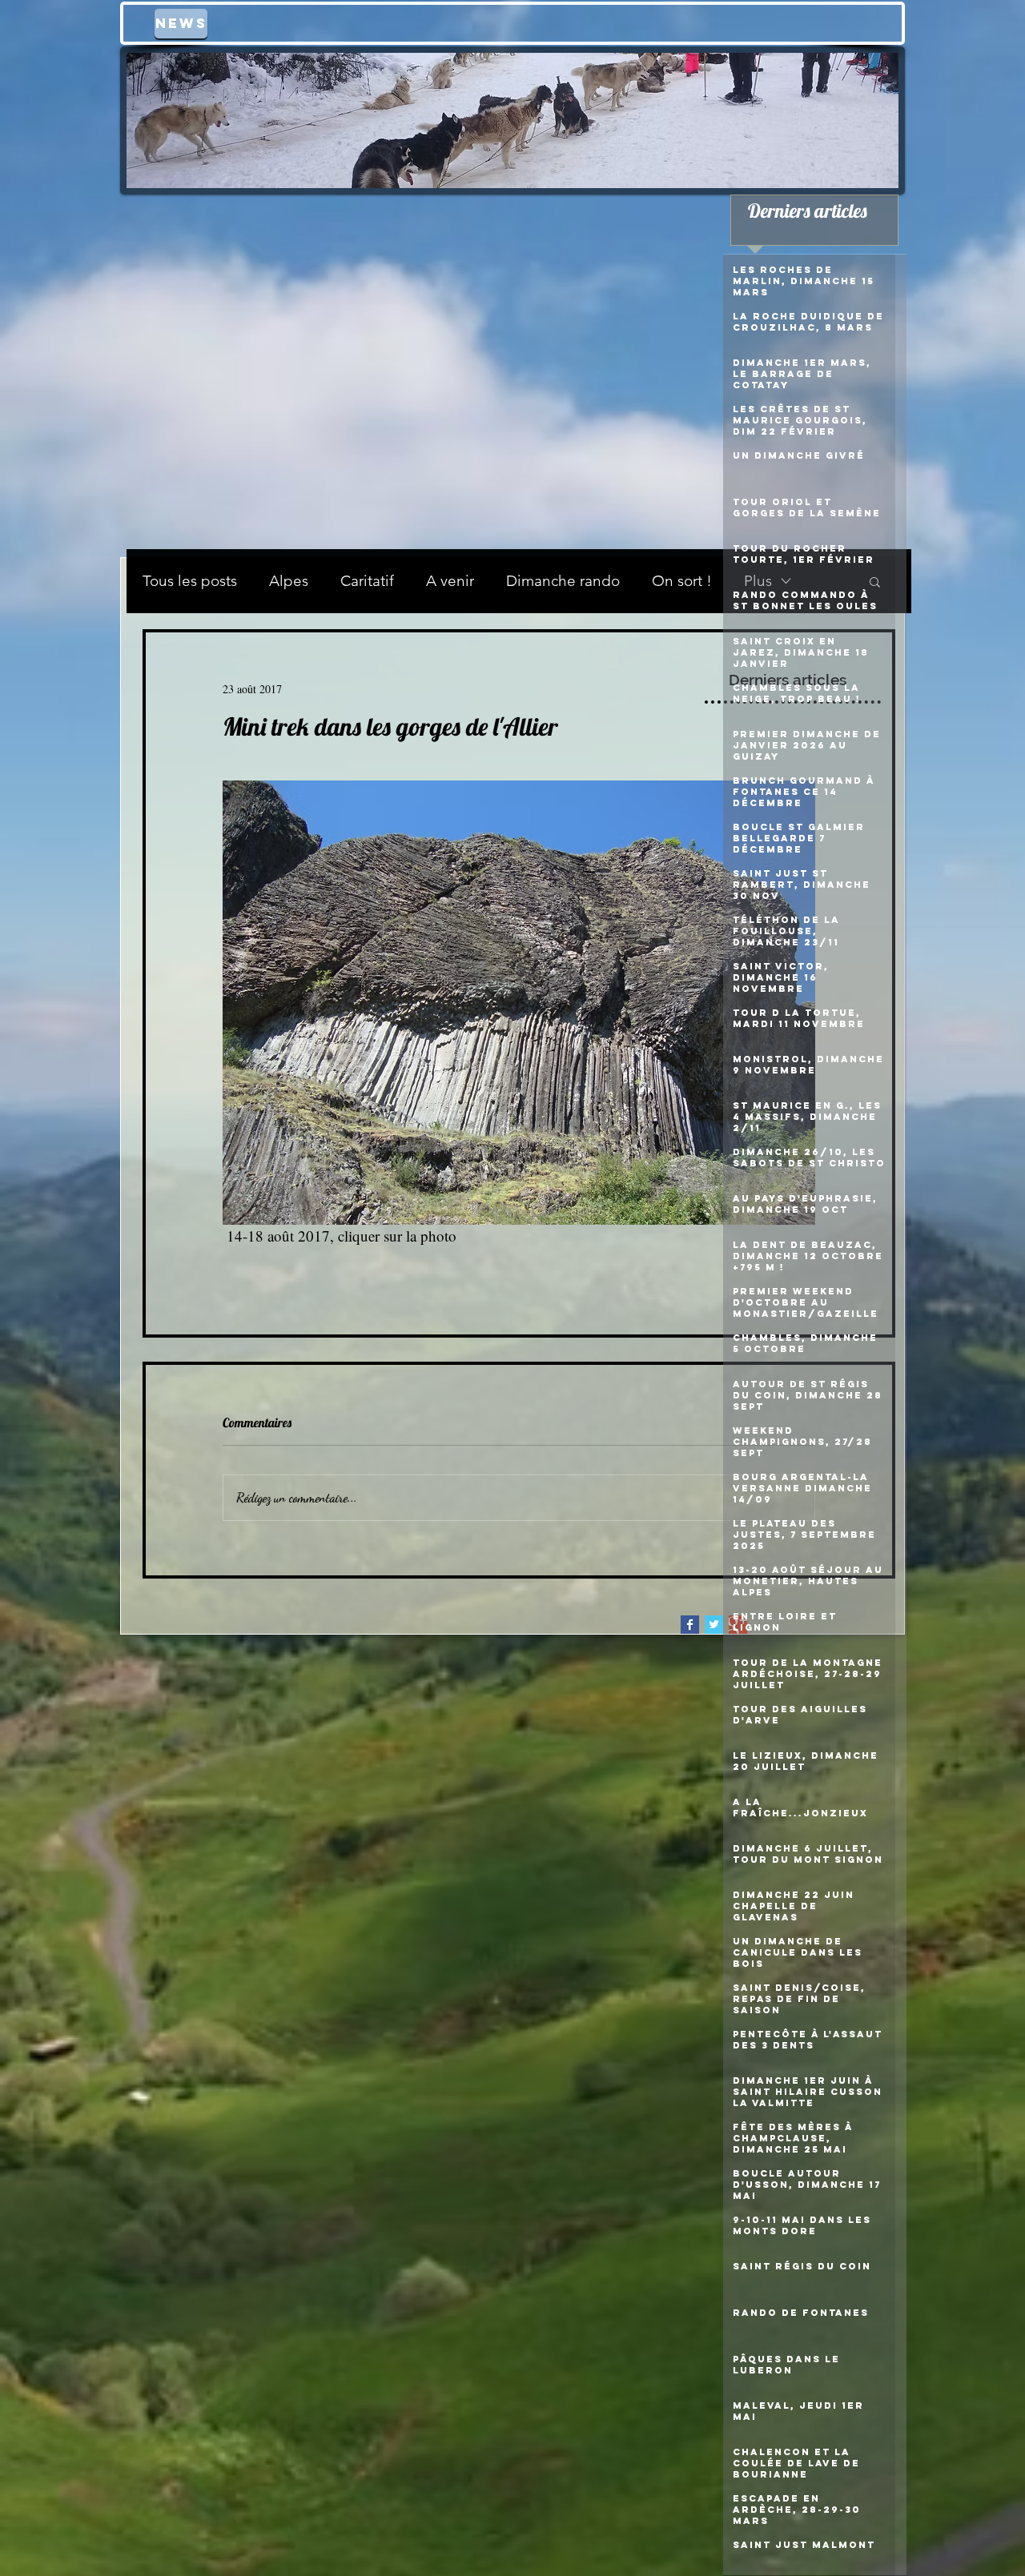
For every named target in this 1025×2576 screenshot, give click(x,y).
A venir (450, 581)
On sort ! (682, 581)
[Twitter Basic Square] (714, 1625)
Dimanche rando (563, 581)
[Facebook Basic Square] (690, 1625)
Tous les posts (190, 581)
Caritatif (367, 581)
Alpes (289, 581)
